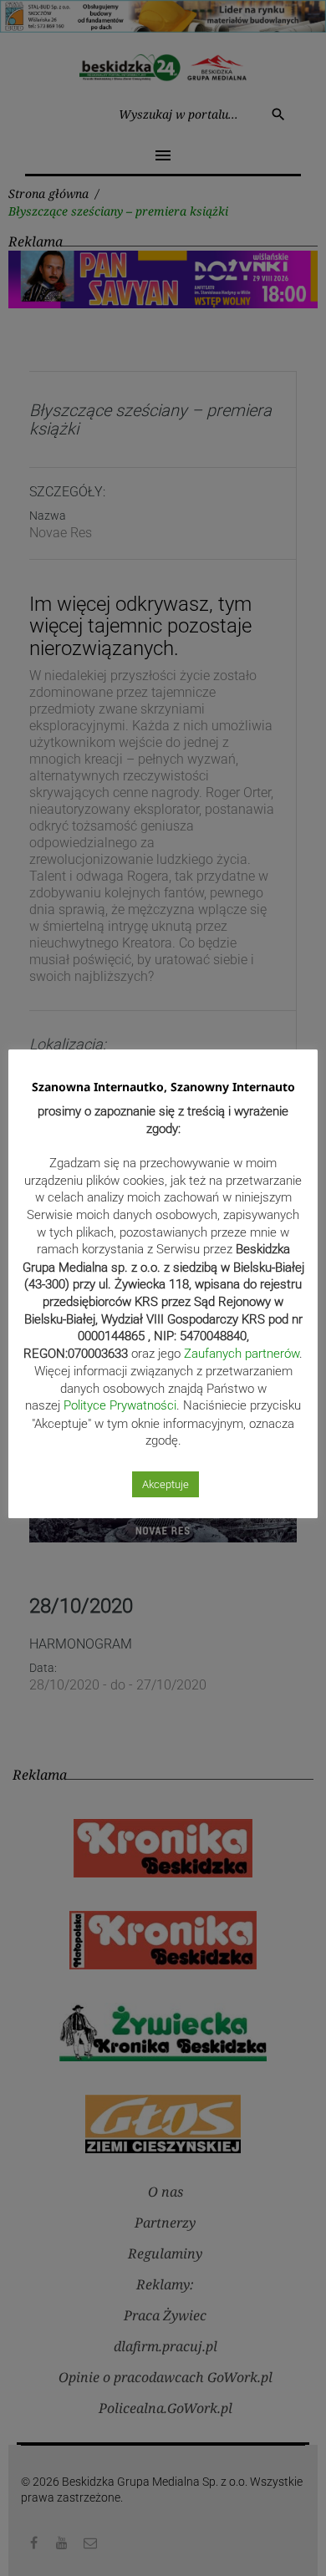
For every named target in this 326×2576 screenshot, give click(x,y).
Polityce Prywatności (120, 1405)
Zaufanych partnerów (242, 1354)
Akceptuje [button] (166, 1484)
